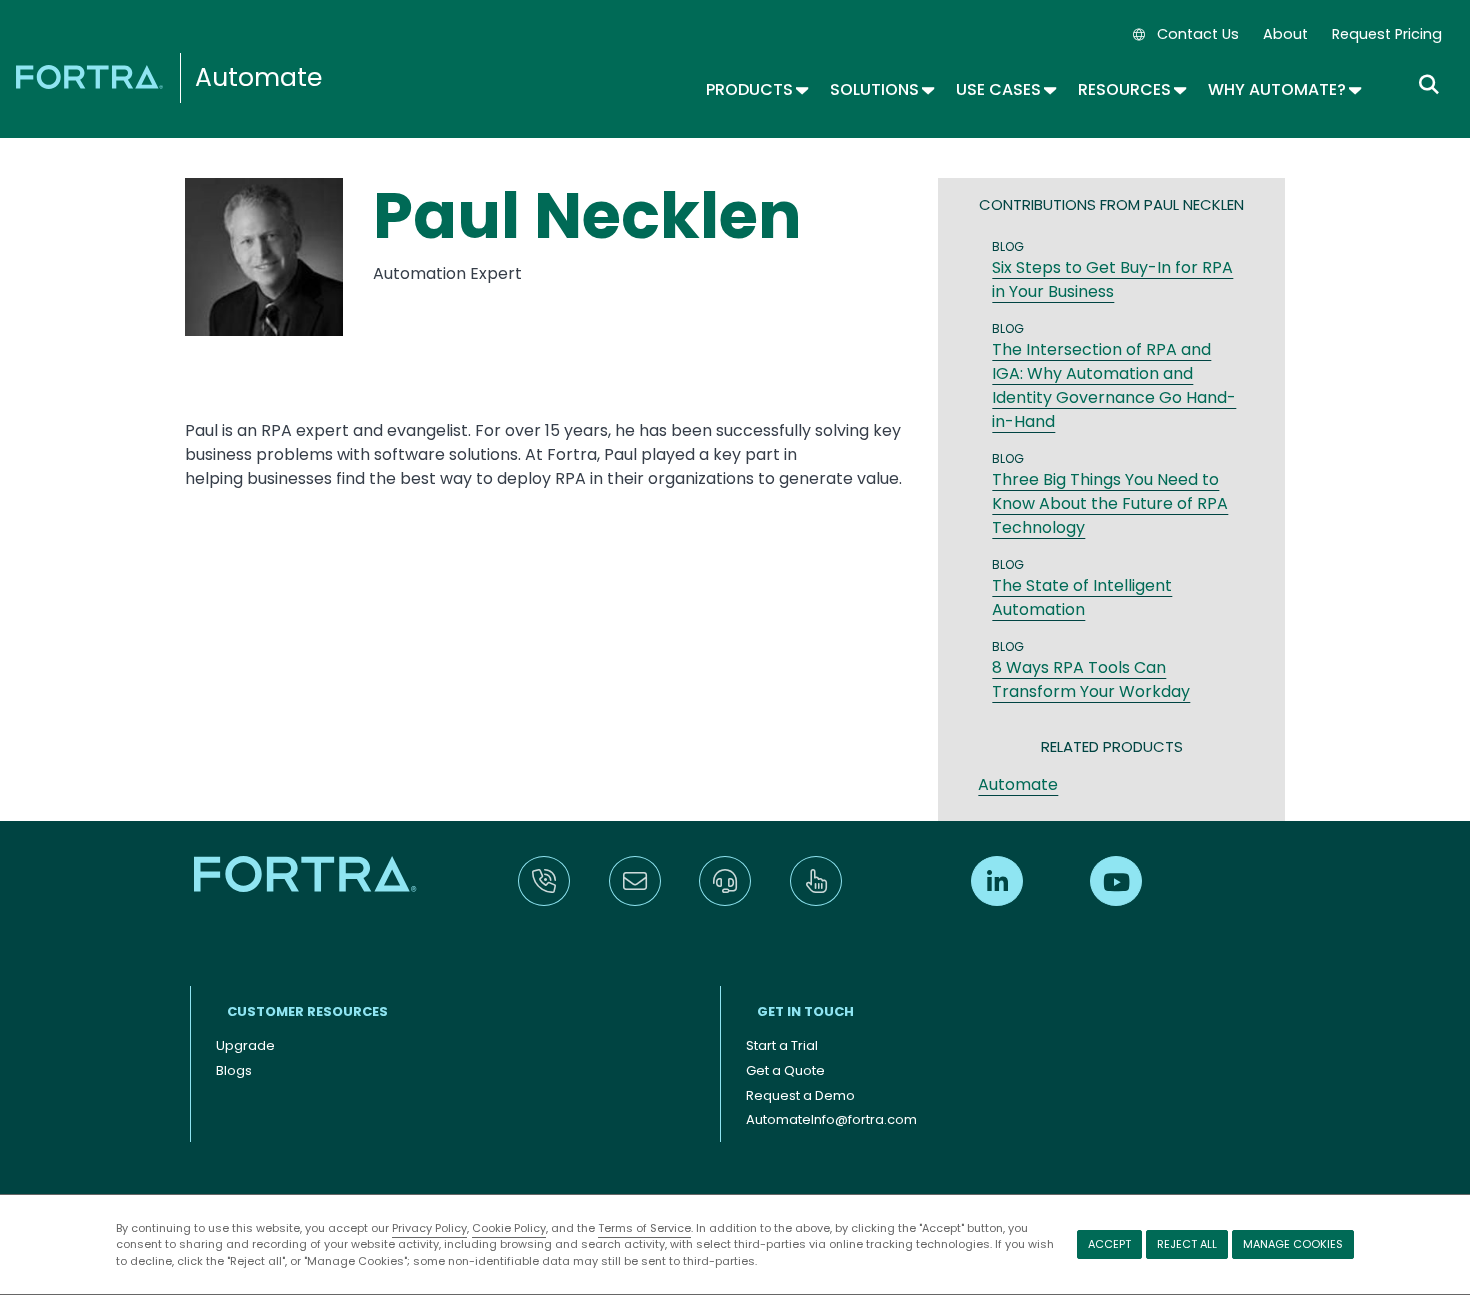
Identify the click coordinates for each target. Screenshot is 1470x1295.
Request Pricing (1387, 34)
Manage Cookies (1293, 1244)
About (1285, 34)
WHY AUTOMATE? (1283, 89)
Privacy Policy (429, 1228)
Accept (1109, 1244)
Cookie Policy (509, 1228)
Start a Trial (782, 1045)
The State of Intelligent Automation (1082, 597)
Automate (258, 77)
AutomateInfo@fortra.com (831, 1119)
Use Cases (1005, 89)
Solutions (881, 89)
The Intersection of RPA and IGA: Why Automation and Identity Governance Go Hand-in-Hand (1114, 385)
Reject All (1187, 1244)
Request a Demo (800, 1095)
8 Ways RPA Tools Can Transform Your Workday (1091, 679)
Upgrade (245, 1045)
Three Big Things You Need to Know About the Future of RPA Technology (1110, 503)
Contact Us (1198, 34)
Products (756, 89)
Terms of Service (644, 1228)
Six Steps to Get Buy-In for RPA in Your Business (1112, 279)
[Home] (93, 75)
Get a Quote (785, 1070)
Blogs (234, 1070)
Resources (1131, 89)
